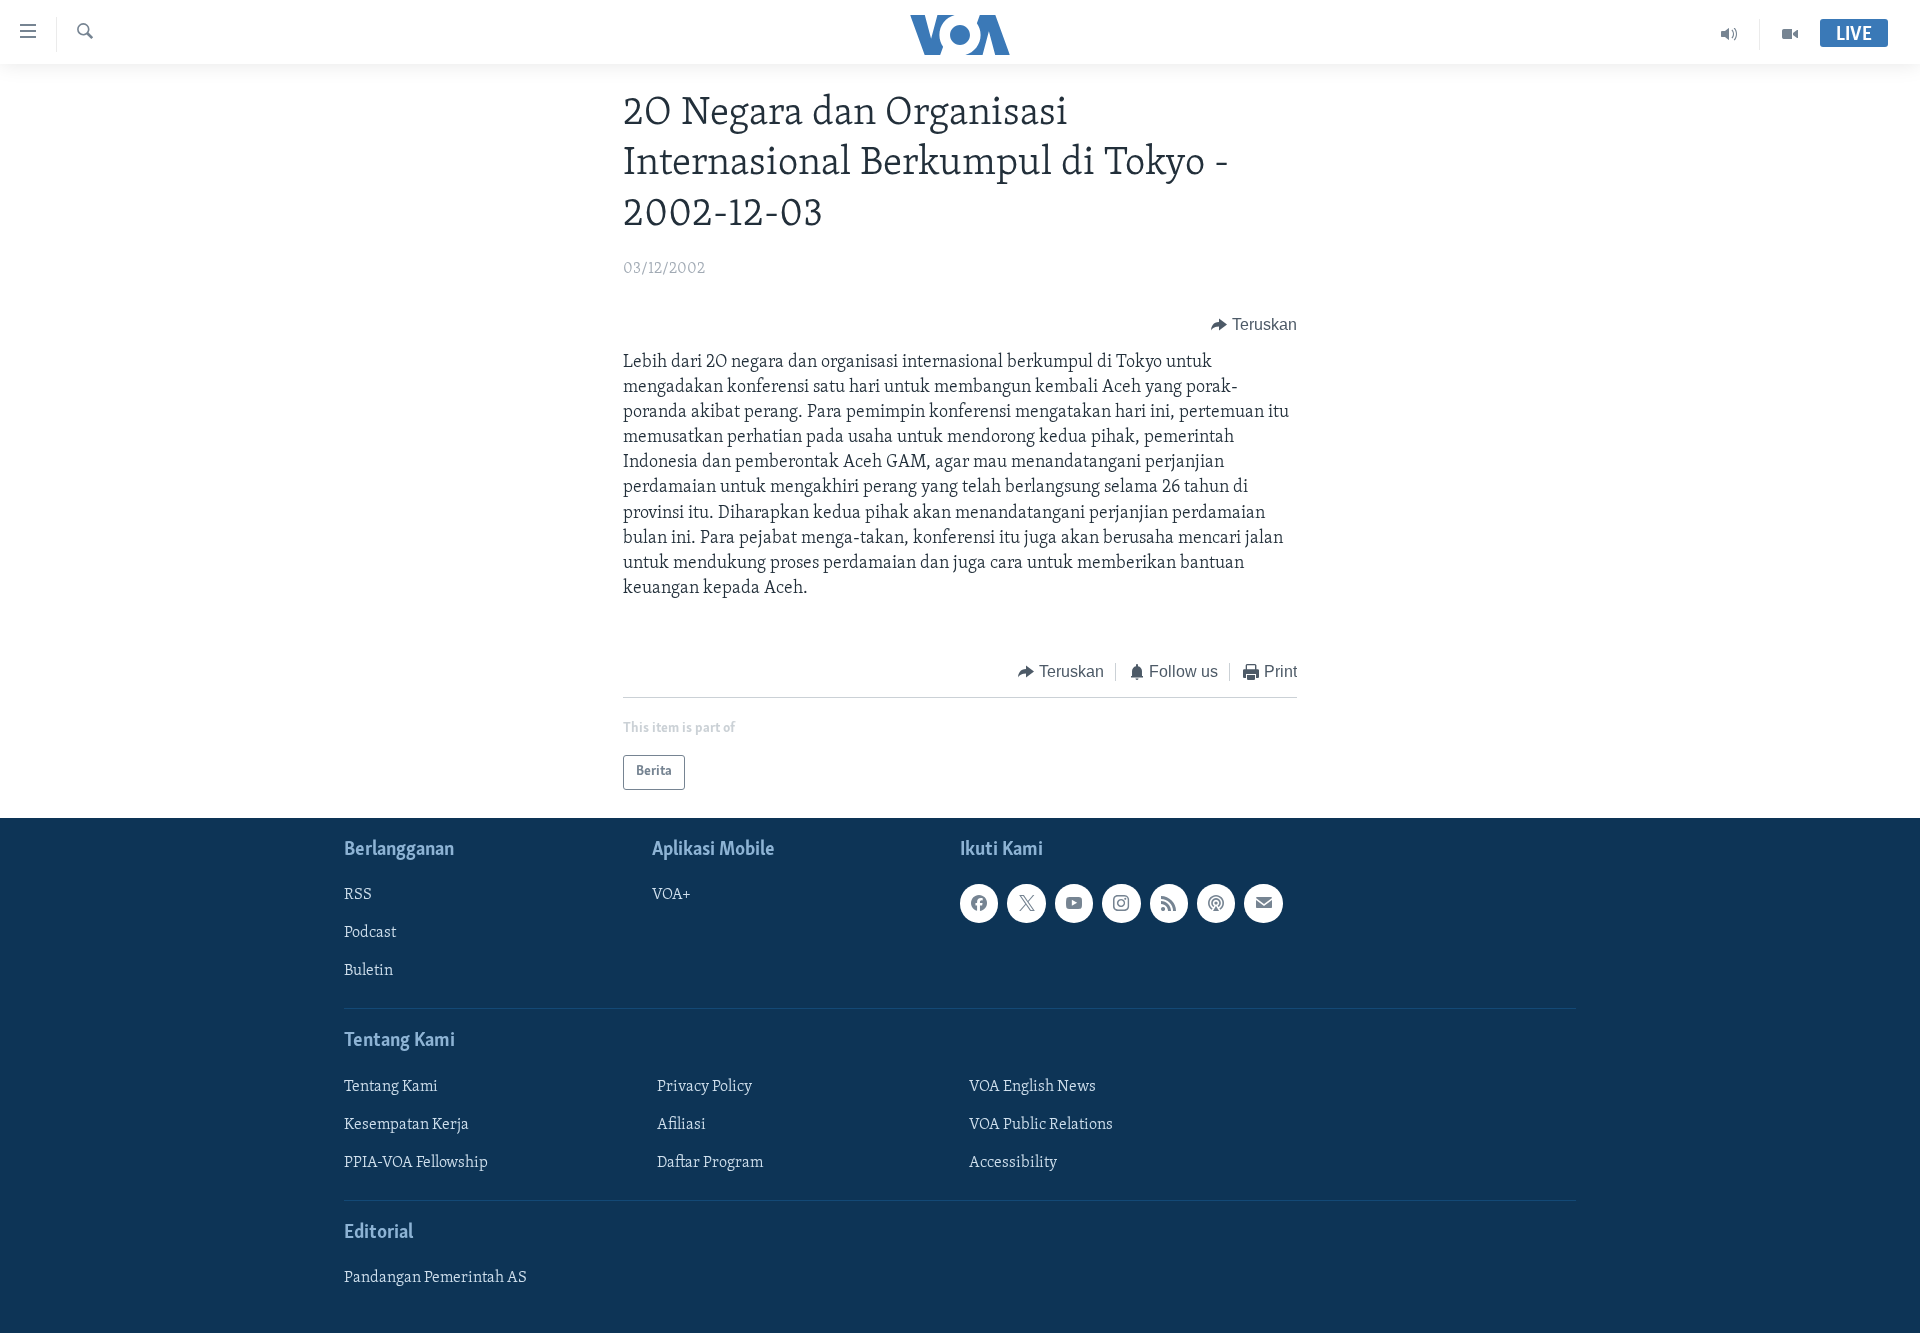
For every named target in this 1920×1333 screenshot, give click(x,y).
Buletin (368, 971)
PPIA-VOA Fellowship (416, 1163)
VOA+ (671, 895)
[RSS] (1169, 903)
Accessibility (1013, 1163)
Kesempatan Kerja (406, 1125)
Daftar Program (710, 1163)
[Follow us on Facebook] (979, 903)
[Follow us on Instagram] (1121, 903)
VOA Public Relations (1041, 1125)
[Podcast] (1216, 903)
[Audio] (1729, 34)
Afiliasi (681, 1125)
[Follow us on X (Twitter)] (1026, 903)
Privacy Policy (704, 1087)
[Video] (1790, 34)
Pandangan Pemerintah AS (435, 1278)
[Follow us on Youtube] (1074, 903)
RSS (358, 895)
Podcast (370, 933)
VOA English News (1032, 1087)
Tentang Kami (391, 1087)
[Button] (1254, 326)
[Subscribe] (1263, 903)
